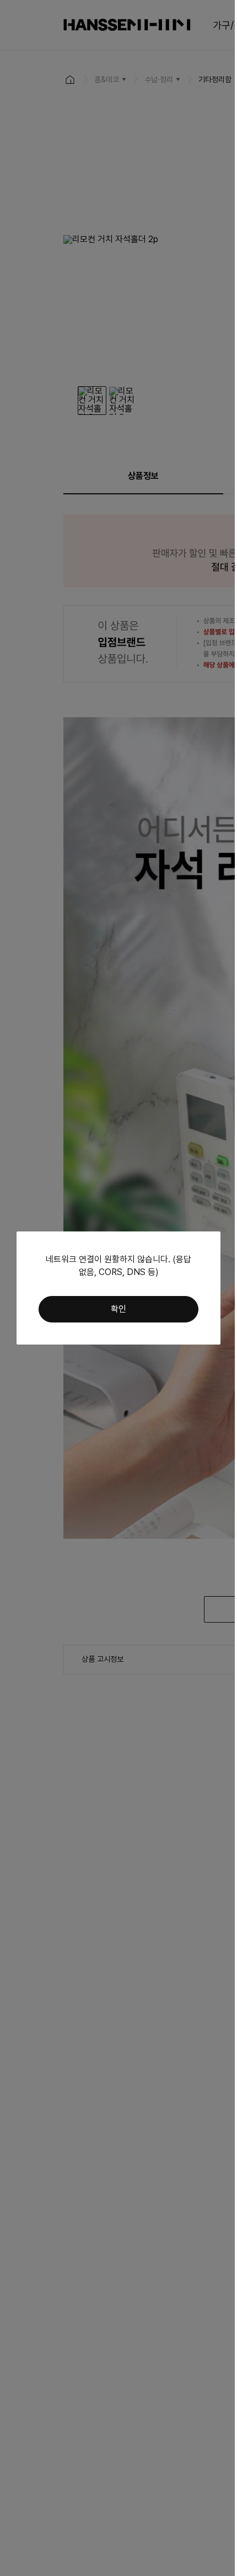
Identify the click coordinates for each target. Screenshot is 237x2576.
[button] (118, 1309)
